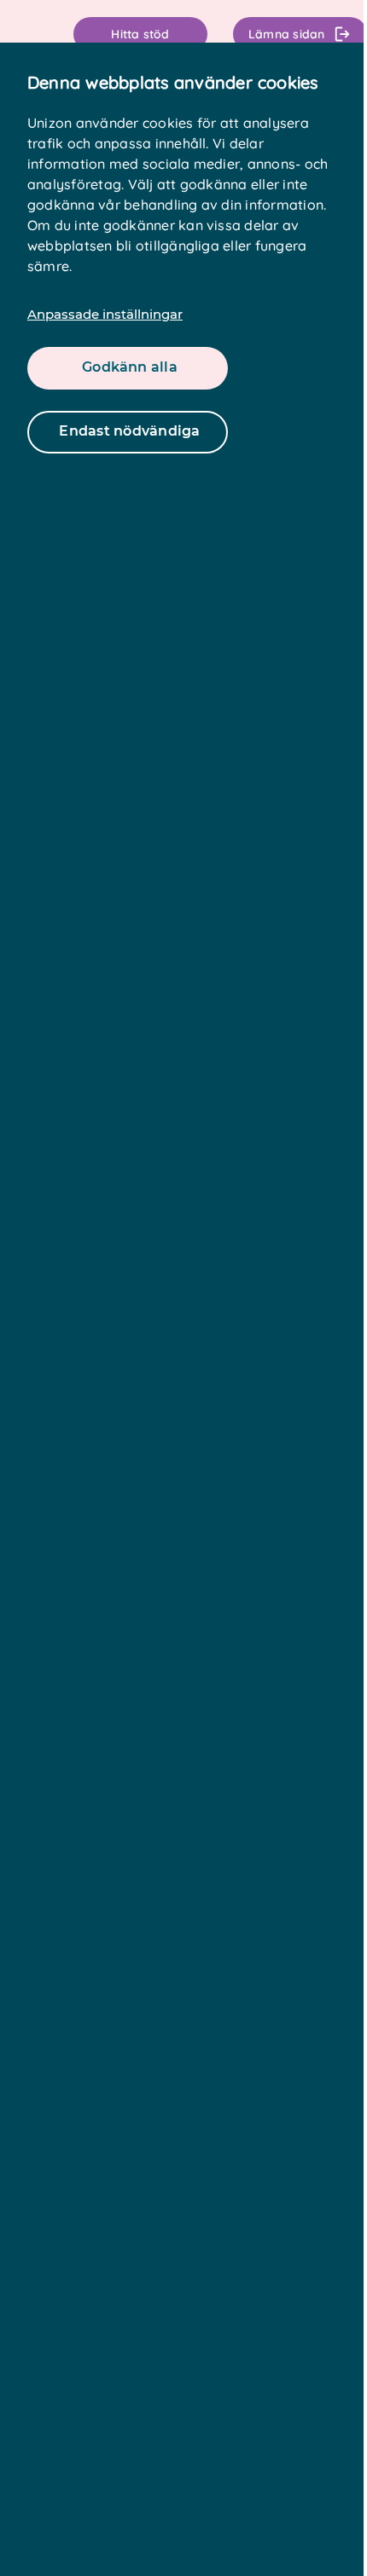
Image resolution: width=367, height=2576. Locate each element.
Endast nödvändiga (129, 431)
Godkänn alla (130, 367)
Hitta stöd (140, 34)
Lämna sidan (287, 34)
